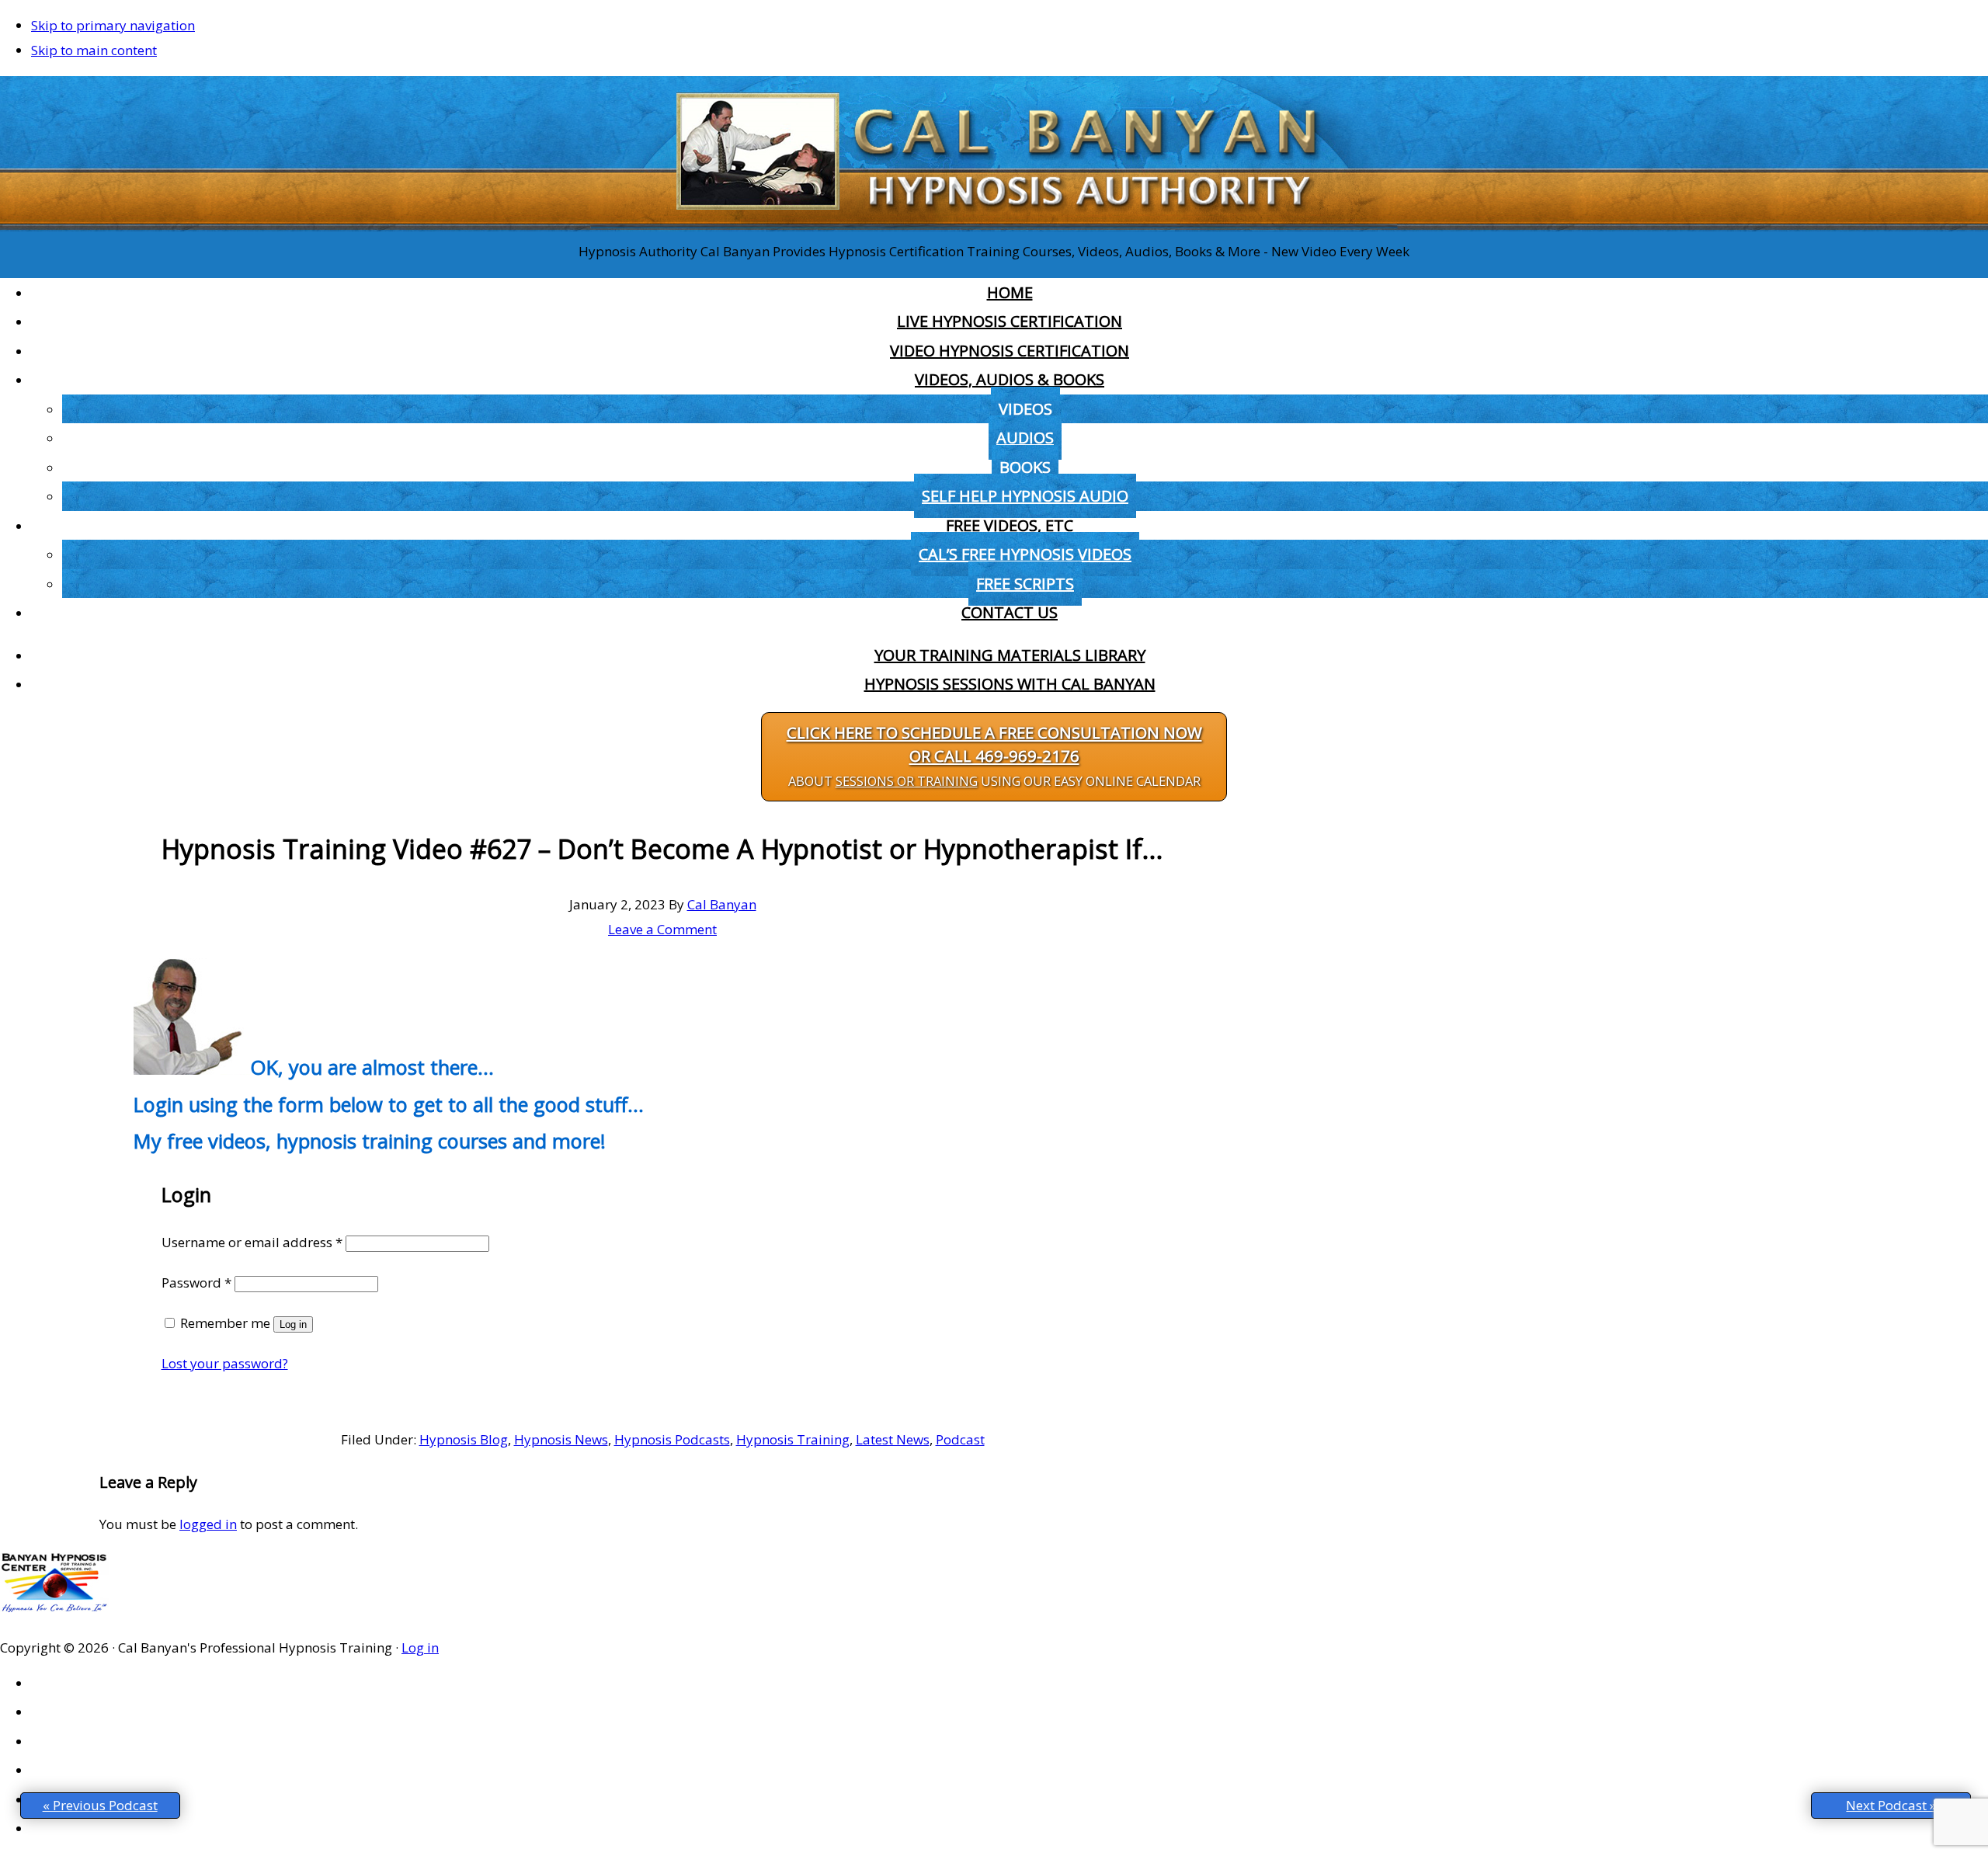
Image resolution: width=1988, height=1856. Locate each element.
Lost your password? (225, 1363)
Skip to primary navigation (113, 25)
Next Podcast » (1891, 1805)
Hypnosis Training (793, 1439)
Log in (293, 1324)
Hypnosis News (561, 1439)
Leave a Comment (662, 929)
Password (196, 1283)
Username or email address (252, 1242)
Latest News (893, 1439)
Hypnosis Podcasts (672, 1439)
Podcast (960, 1439)
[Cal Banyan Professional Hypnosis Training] (994, 226)
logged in (208, 1524)
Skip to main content (94, 50)
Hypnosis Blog (464, 1439)
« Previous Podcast (100, 1805)
